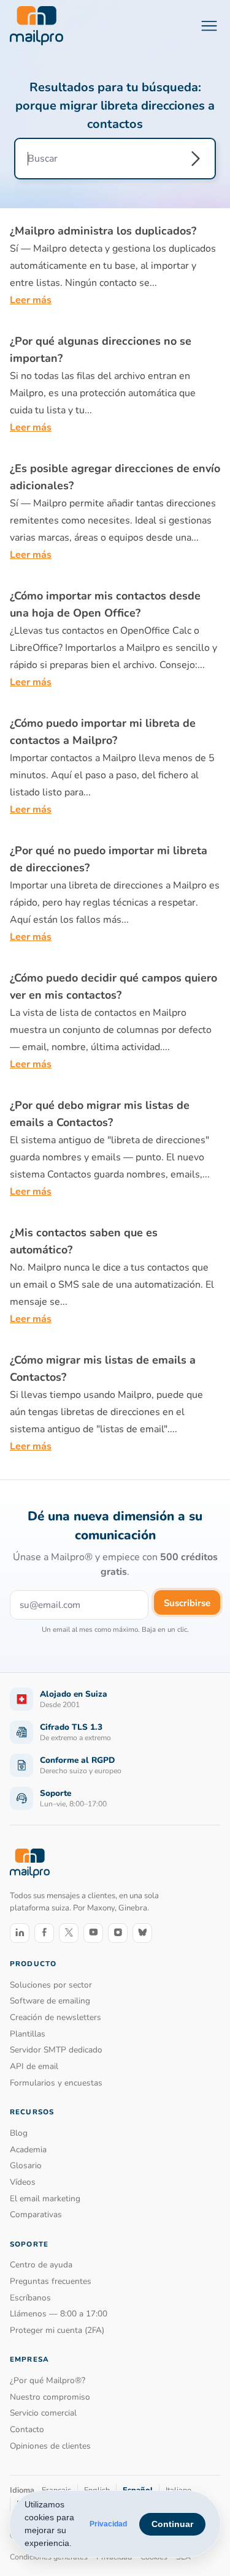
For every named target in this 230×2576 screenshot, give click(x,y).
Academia (28, 2150)
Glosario (26, 2165)
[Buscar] (196, 159)
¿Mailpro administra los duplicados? (103, 231)
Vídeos (23, 2182)
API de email (34, 2066)
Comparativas (36, 2214)
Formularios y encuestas (56, 2083)
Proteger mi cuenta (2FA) (57, 2330)
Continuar (172, 2524)
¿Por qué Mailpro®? (48, 2380)
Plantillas (28, 2034)
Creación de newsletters (56, 2017)
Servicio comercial (43, 2413)
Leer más (31, 300)
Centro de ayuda (41, 2265)
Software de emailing (50, 2001)
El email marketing (45, 2199)
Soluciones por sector (51, 1985)
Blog (19, 2133)
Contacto (27, 2429)
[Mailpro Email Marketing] (30, 1863)
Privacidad (108, 2524)
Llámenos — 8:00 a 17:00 (59, 2314)
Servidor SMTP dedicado (56, 2050)
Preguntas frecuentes (51, 2281)
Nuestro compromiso (50, 2397)
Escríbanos (30, 2298)
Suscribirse (187, 1603)
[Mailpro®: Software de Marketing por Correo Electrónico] (36, 26)
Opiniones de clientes (50, 2446)
